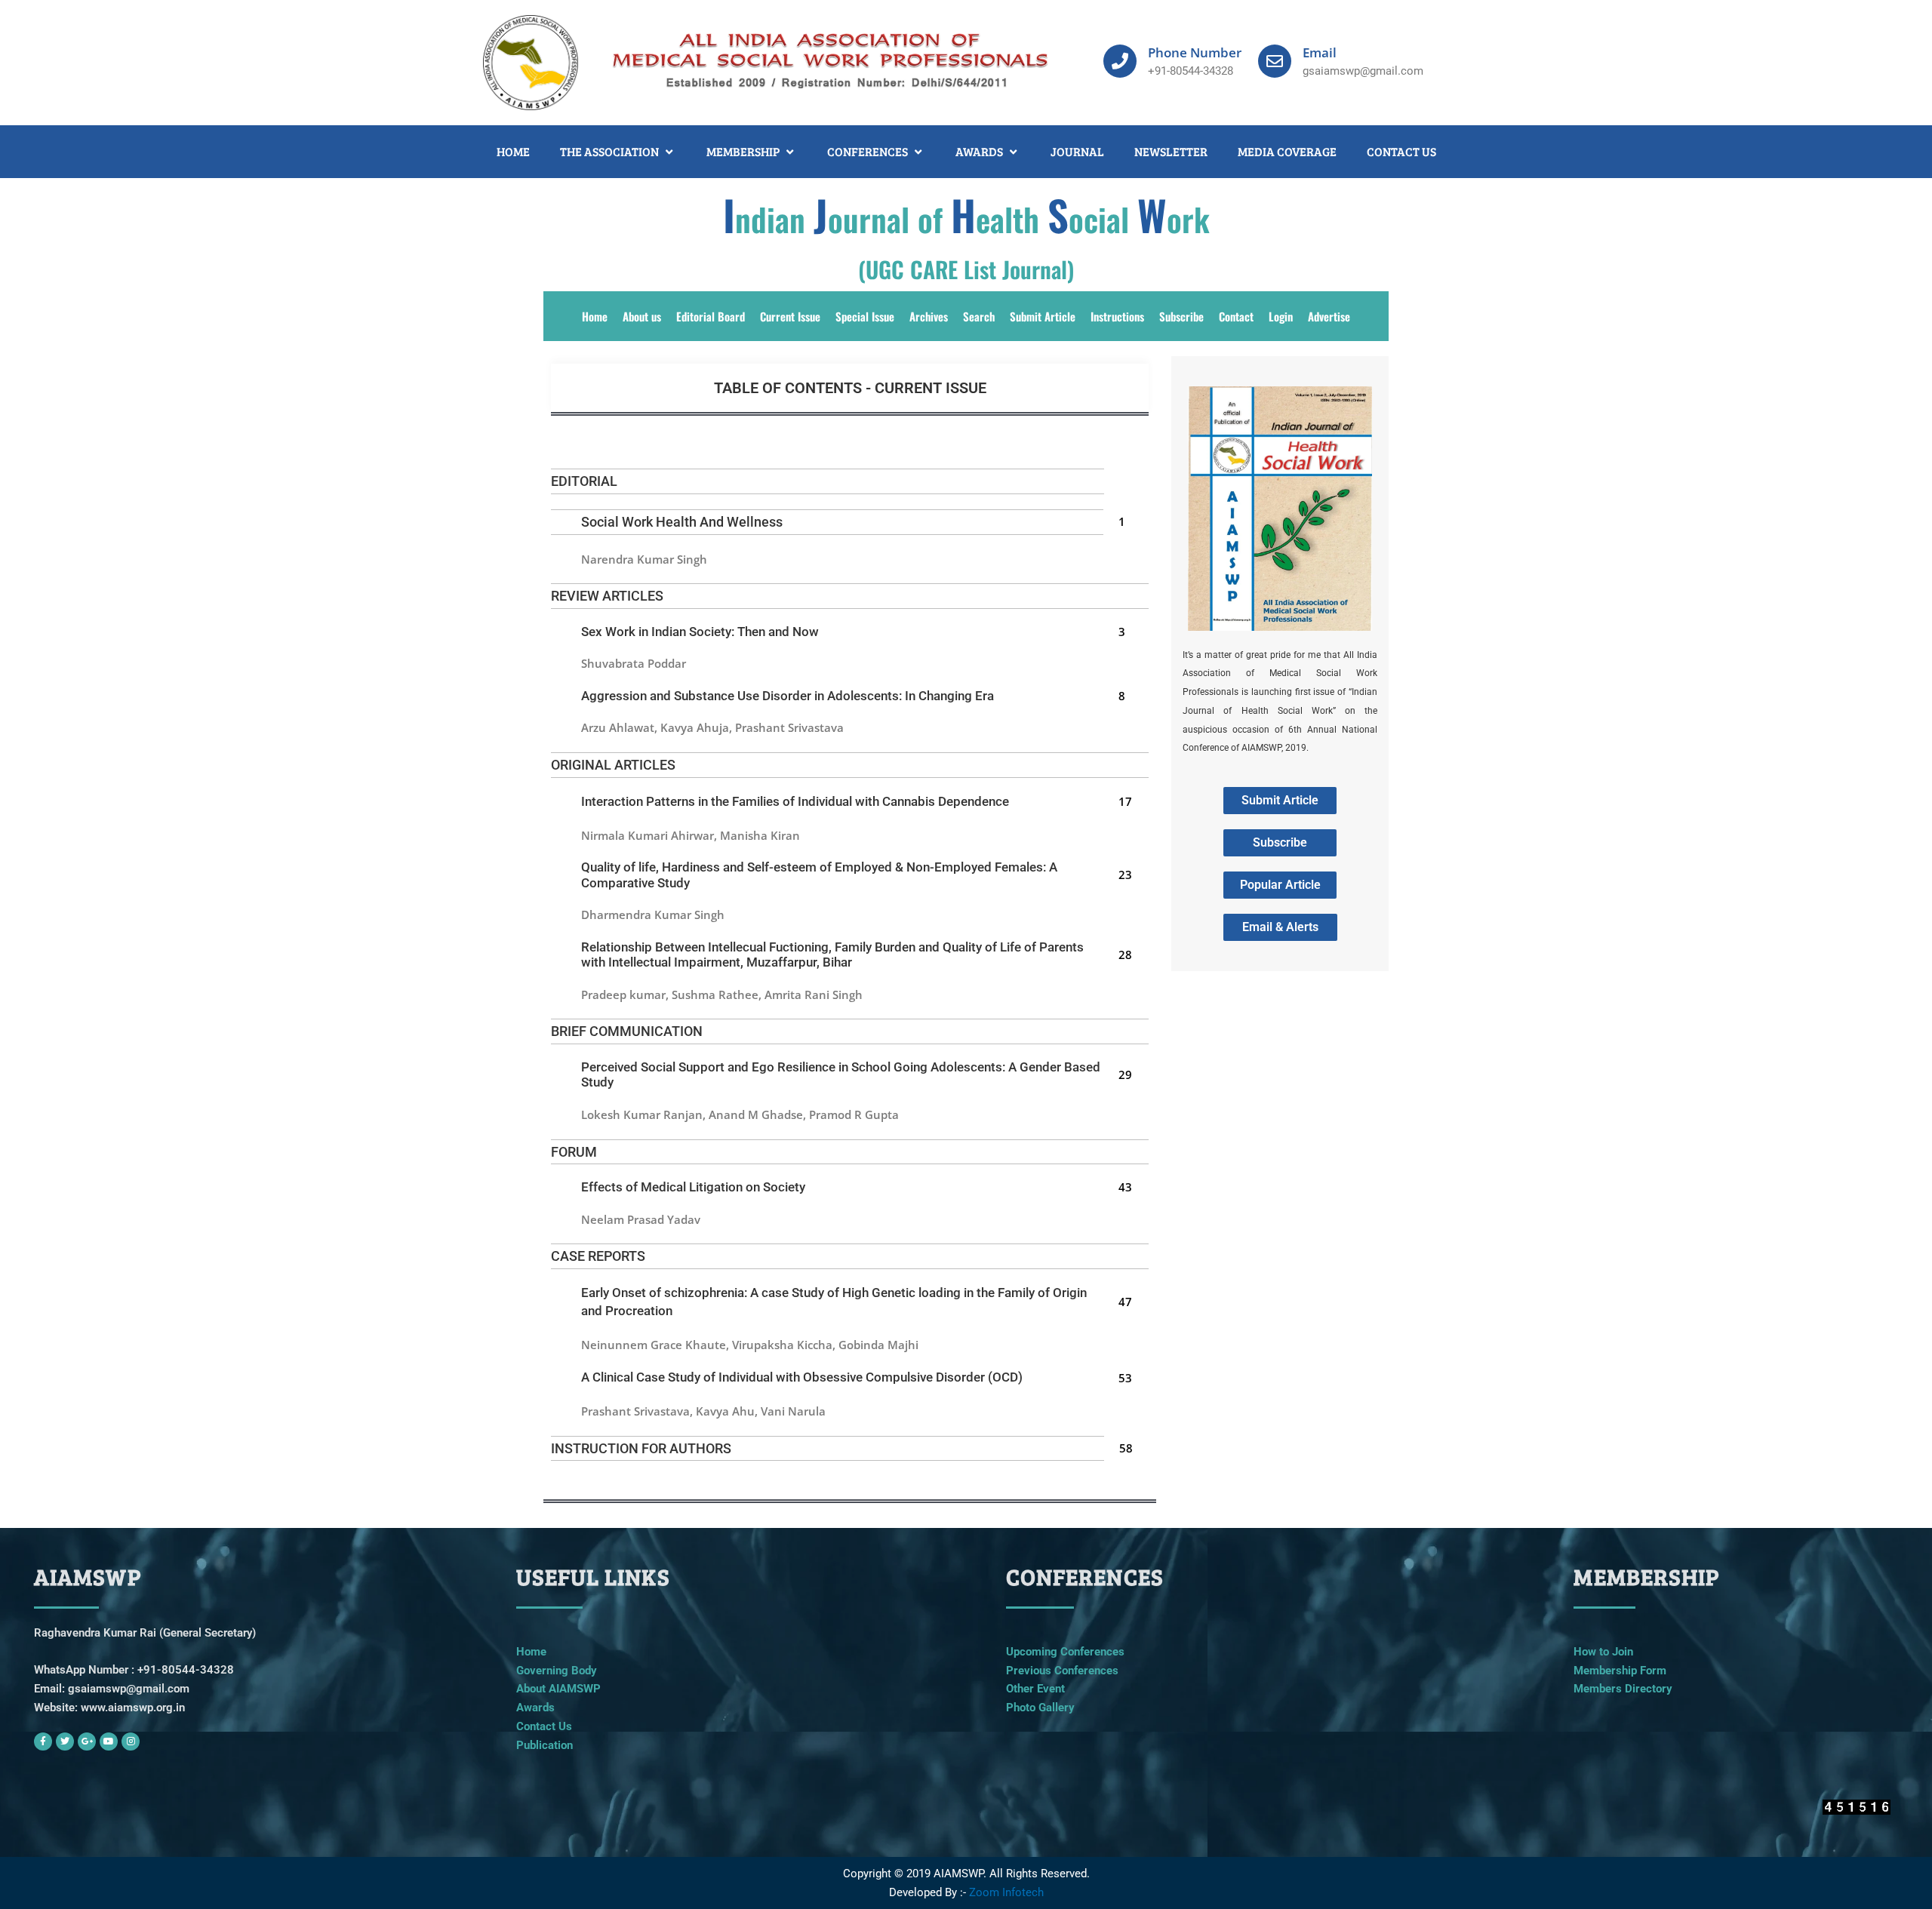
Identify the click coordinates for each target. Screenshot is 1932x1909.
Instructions (1117, 316)
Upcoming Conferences (1065, 1652)
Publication (545, 1745)
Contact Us (544, 1726)
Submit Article (1043, 316)
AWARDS (979, 151)
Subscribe (1181, 316)
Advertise (1329, 316)
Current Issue (790, 316)
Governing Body (557, 1671)
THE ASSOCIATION (609, 151)
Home (595, 316)
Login (1281, 316)
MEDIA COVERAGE (1287, 151)
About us (642, 316)
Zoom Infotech (1006, 1892)
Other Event (1035, 1689)
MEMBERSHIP (743, 151)
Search (979, 316)
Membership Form (1620, 1671)
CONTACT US (1401, 151)
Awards (535, 1708)
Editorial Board (711, 316)
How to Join (1603, 1652)
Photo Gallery (1040, 1708)
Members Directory (1623, 1689)
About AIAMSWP (558, 1689)
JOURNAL (1077, 151)
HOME (513, 151)
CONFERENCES (868, 151)
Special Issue (865, 316)
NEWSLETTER (1171, 151)
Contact (1236, 316)
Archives (929, 316)
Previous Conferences (1062, 1671)
